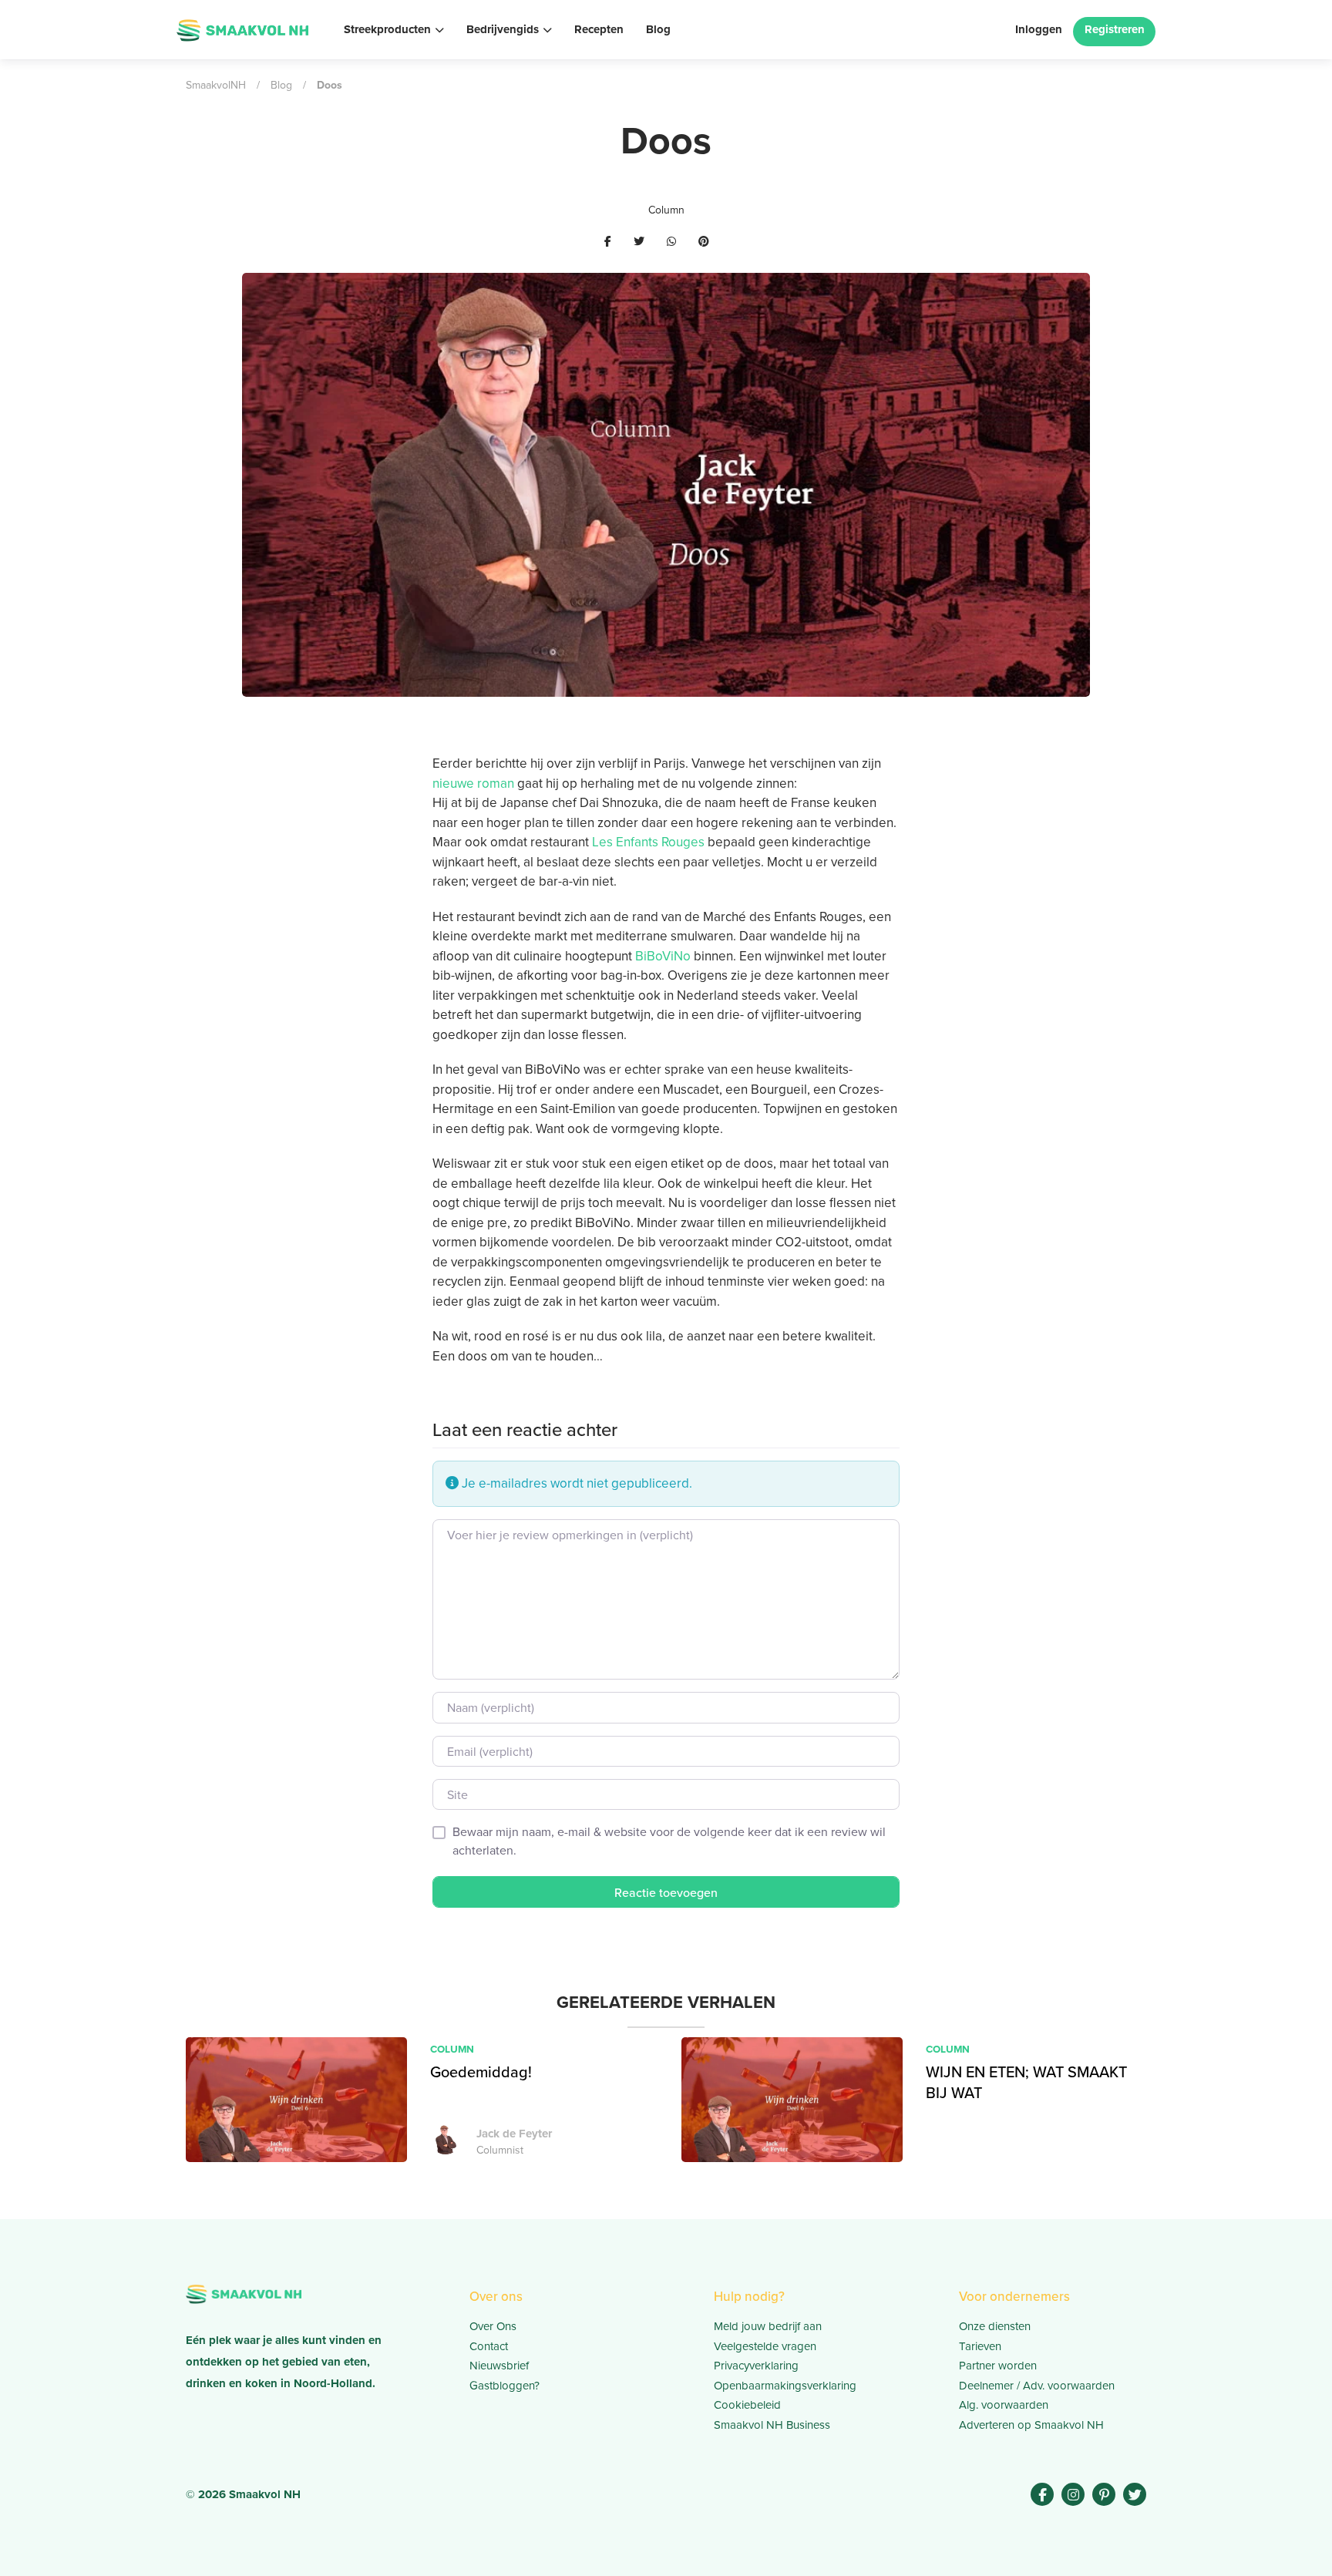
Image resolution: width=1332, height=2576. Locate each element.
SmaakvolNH (216, 85)
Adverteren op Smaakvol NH (1031, 2425)
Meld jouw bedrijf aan (768, 2326)
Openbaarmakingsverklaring (785, 2385)
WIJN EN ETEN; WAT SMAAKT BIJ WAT (1026, 2082)
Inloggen (1039, 29)
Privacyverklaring (756, 2365)
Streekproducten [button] (387, 29)
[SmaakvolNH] (242, 28)
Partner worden (998, 2365)
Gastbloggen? (505, 2385)
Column (666, 210)
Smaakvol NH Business (772, 2425)
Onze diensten (995, 2326)
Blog (658, 29)
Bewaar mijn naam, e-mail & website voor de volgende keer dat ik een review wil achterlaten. (669, 1841)
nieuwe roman (473, 783)
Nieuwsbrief (499, 2365)
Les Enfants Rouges (648, 842)
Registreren (1115, 29)
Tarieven (980, 2346)
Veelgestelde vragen (765, 2346)
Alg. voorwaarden (1004, 2404)
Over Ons (493, 2326)
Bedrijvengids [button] (503, 29)
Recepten (599, 29)
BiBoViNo (663, 956)
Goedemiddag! (483, 2072)
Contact (489, 2346)
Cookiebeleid (747, 2404)
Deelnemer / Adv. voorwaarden (1037, 2385)
